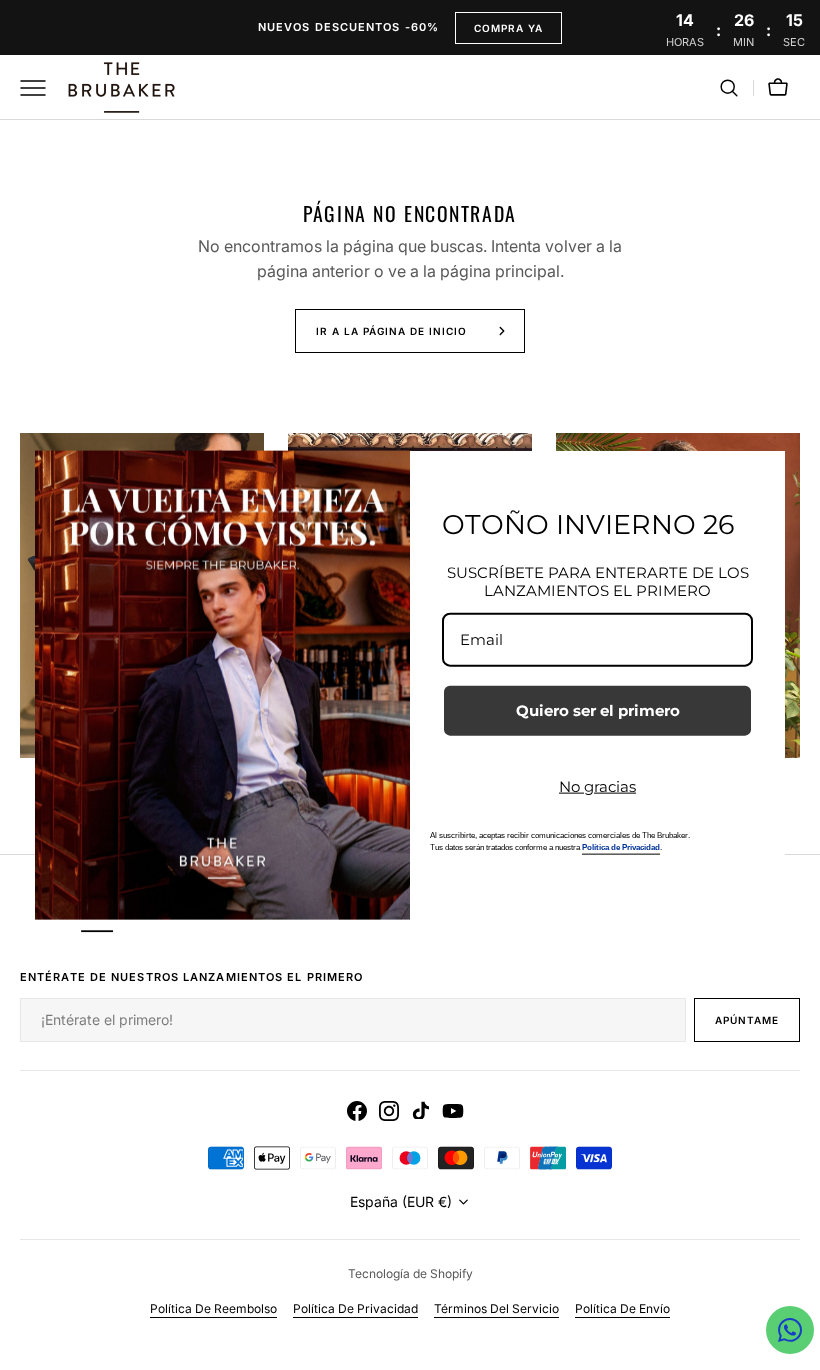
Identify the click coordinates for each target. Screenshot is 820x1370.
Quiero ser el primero (598, 710)
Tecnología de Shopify (410, 1273)
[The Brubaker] (120, 87)
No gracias (597, 786)
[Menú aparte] (40, 88)
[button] (729, 88)
